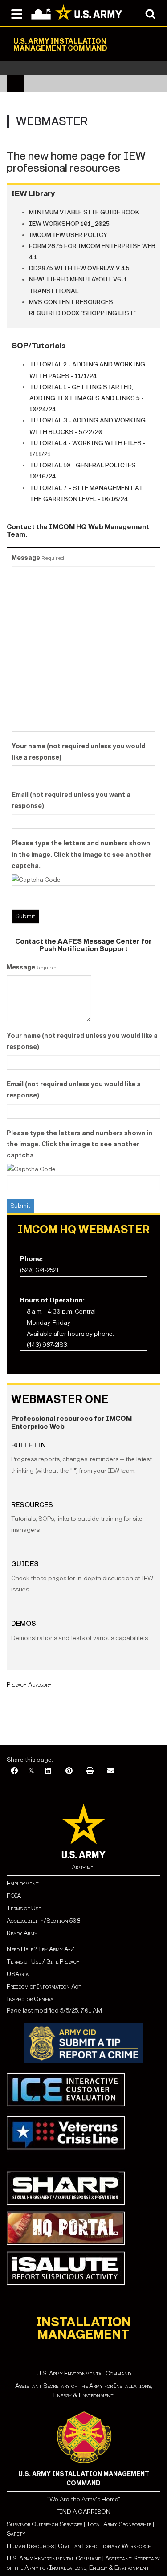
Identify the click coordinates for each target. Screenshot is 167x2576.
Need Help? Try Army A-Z (41, 1949)
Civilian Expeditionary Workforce (104, 2546)
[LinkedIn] (48, 1771)
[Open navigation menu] (17, 13)
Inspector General (31, 1999)
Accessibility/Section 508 (43, 1921)
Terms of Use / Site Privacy (43, 1962)
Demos (24, 1623)
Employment (23, 1883)
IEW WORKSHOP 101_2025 (69, 224)
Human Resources (30, 2546)
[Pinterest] (69, 1771)
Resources (32, 1505)
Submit (20, 1206)
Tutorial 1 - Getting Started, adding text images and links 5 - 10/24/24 (87, 398)
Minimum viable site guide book (84, 212)
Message (38, 558)
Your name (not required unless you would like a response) (78, 752)
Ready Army (22, 1933)
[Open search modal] (150, 13)
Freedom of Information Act (44, 1987)
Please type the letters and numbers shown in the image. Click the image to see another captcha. (81, 854)
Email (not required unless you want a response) (71, 800)
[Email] (111, 1771)
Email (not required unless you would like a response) (74, 1090)
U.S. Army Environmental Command (84, 2373)
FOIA (14, 1896)
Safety (16, 2534)
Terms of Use (24, 1908)
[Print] (90, 1771)
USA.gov (18, 1974)
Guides (25, 1564)
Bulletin (29, 1445)
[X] (31, 1771)
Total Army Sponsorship (119, 2524)
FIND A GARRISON (83, 2512)
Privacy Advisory (29, 1685)
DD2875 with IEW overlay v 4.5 (79, 268)
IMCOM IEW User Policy (68, 235)
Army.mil (84, 1867)
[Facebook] (14, 1771)
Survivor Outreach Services (45, 2524)
